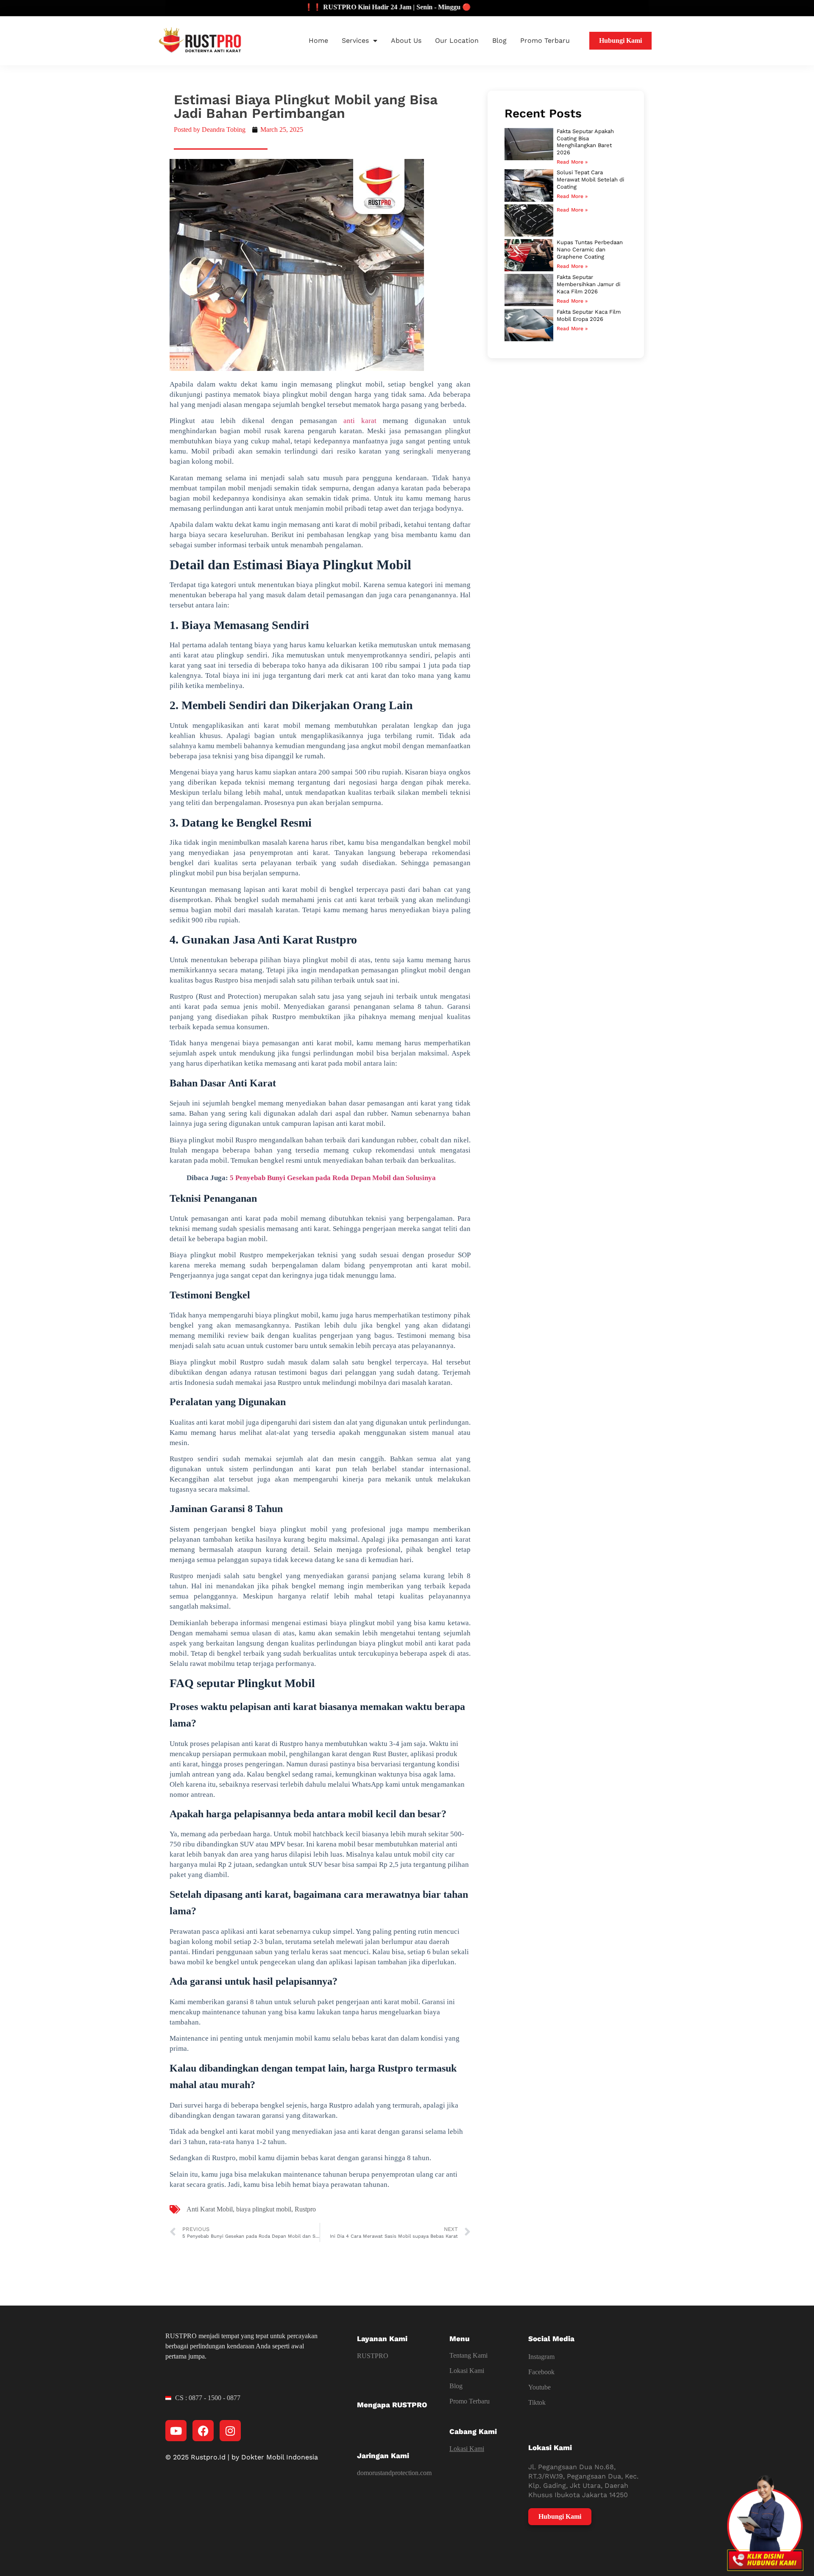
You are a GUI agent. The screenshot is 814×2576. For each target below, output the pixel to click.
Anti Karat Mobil (210, 2209)
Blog (499, 40)
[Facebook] (203, 2431)
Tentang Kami (468, 2355)
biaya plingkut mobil (264, 2209)
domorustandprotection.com (394, 2473)
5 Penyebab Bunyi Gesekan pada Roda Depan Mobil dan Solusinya (333, 1178)
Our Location (457, 40)
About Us (406, 40)
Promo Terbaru (545, 40)
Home (318, 40)
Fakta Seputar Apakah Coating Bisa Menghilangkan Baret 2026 (585, 142)
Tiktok (537, 2402)
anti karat (360, 421)
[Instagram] (230, 2431)
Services (355, 40)
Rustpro (305, 2209)
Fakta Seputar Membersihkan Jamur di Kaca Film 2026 (588, 284)
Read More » (572, 162)
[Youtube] (176, 2431)
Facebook (541, 2372)
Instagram (541, 2357)
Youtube (539, 2387)
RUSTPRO (373, 2356)
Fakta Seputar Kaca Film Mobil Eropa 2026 (589, 315)
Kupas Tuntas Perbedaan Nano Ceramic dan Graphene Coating (590, 249)
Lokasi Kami (467, 2371)
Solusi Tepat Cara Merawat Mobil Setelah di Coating (590, 180)
